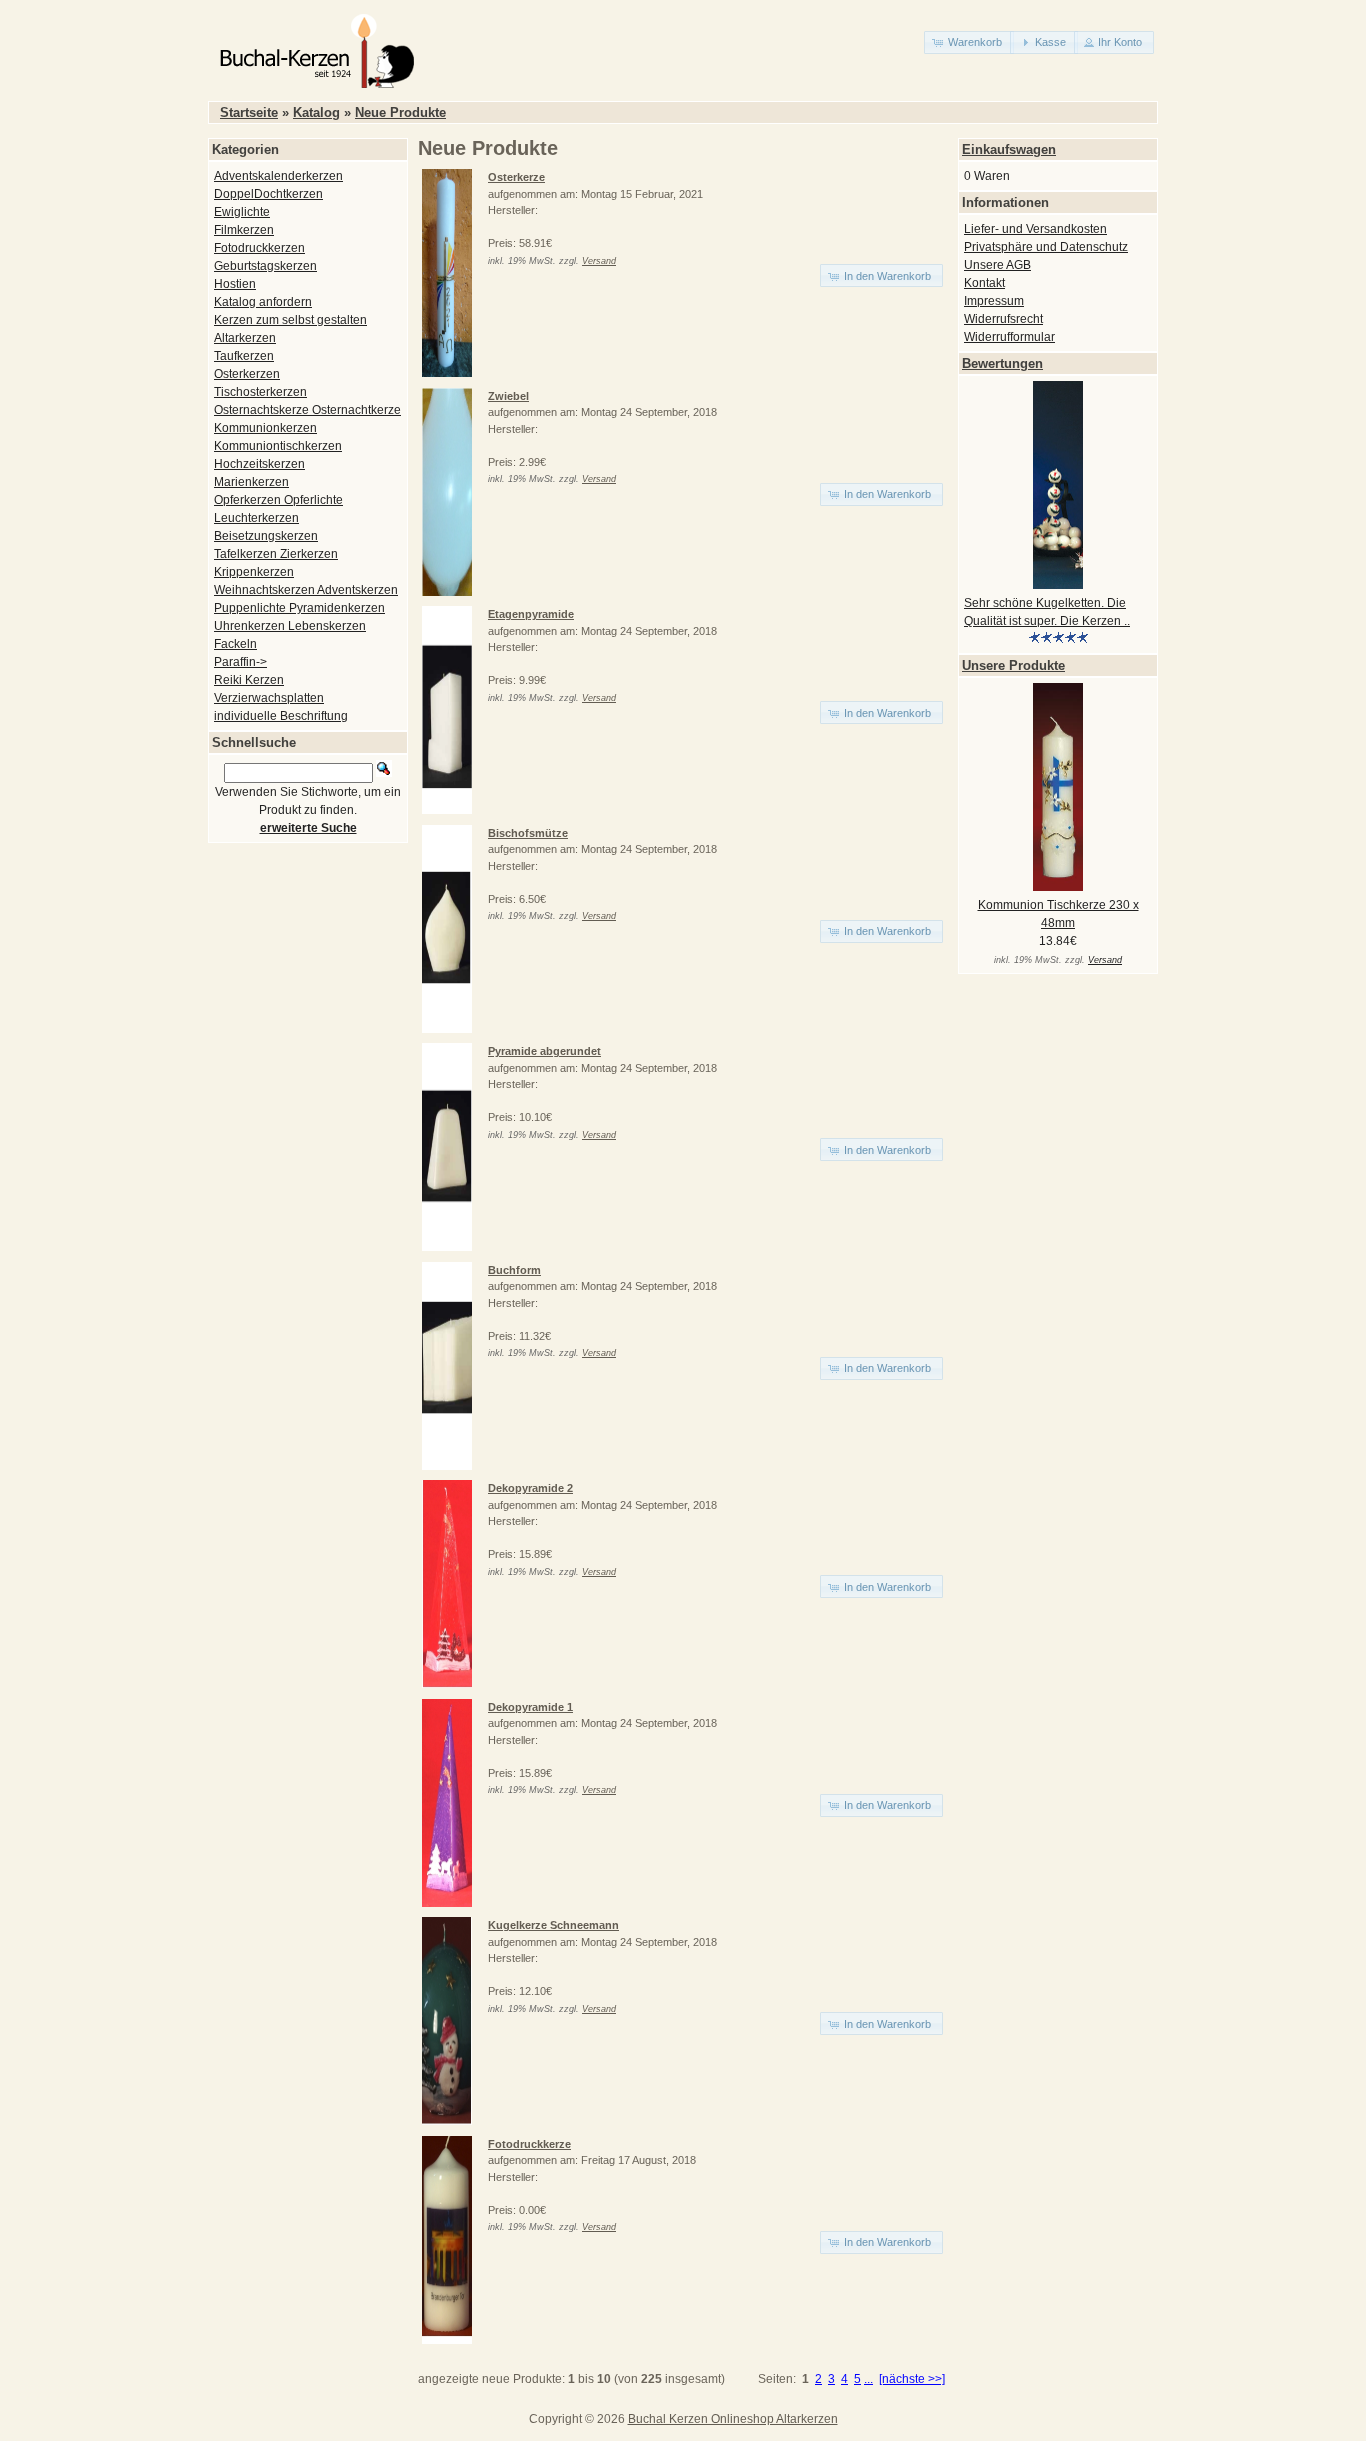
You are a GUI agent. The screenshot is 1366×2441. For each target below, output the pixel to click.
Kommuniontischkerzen (278, 446)
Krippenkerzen (254, 572)
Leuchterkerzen (256, 518)
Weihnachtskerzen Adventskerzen (306, 590)
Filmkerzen (244, 230)
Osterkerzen (247, 374)
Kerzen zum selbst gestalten (290, 320)
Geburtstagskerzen (265, 266)
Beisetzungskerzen (266, 536)
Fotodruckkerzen (259, 248)
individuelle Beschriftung (281, 716)
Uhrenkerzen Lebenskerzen (290, 626)
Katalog (316, 112)
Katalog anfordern (263, 302)
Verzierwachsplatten (269, 698)
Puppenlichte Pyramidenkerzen (299, 608)
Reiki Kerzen (249, 680)
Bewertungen (1002, 363)
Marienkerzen (251, 482)
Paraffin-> (240, 662)
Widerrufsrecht (1003, 319)
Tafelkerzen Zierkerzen (276, 554)
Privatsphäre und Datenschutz (1046, 247)
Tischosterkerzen (260, 392)
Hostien (235, 284)
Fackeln (235, 644)
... (868, 2379)
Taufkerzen (244, 356)
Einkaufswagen (1009, 149)
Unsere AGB (997, 265)
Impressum (994, 301)
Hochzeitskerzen (259, 464)
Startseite (249, 112)
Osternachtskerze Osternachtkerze (307, 410)
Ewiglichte (242, 212)
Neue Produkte (400, 112)
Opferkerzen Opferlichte (278, 500)
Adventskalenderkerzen (278, 176)
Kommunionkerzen (265, 428)
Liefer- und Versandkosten (1035, 229)
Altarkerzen (245, 338)
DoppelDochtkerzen (268, 194)
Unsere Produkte (1013, 665)
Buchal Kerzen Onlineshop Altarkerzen (733, 2419)
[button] (969, 42)
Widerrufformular (1009, 337)
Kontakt (984, 283)
